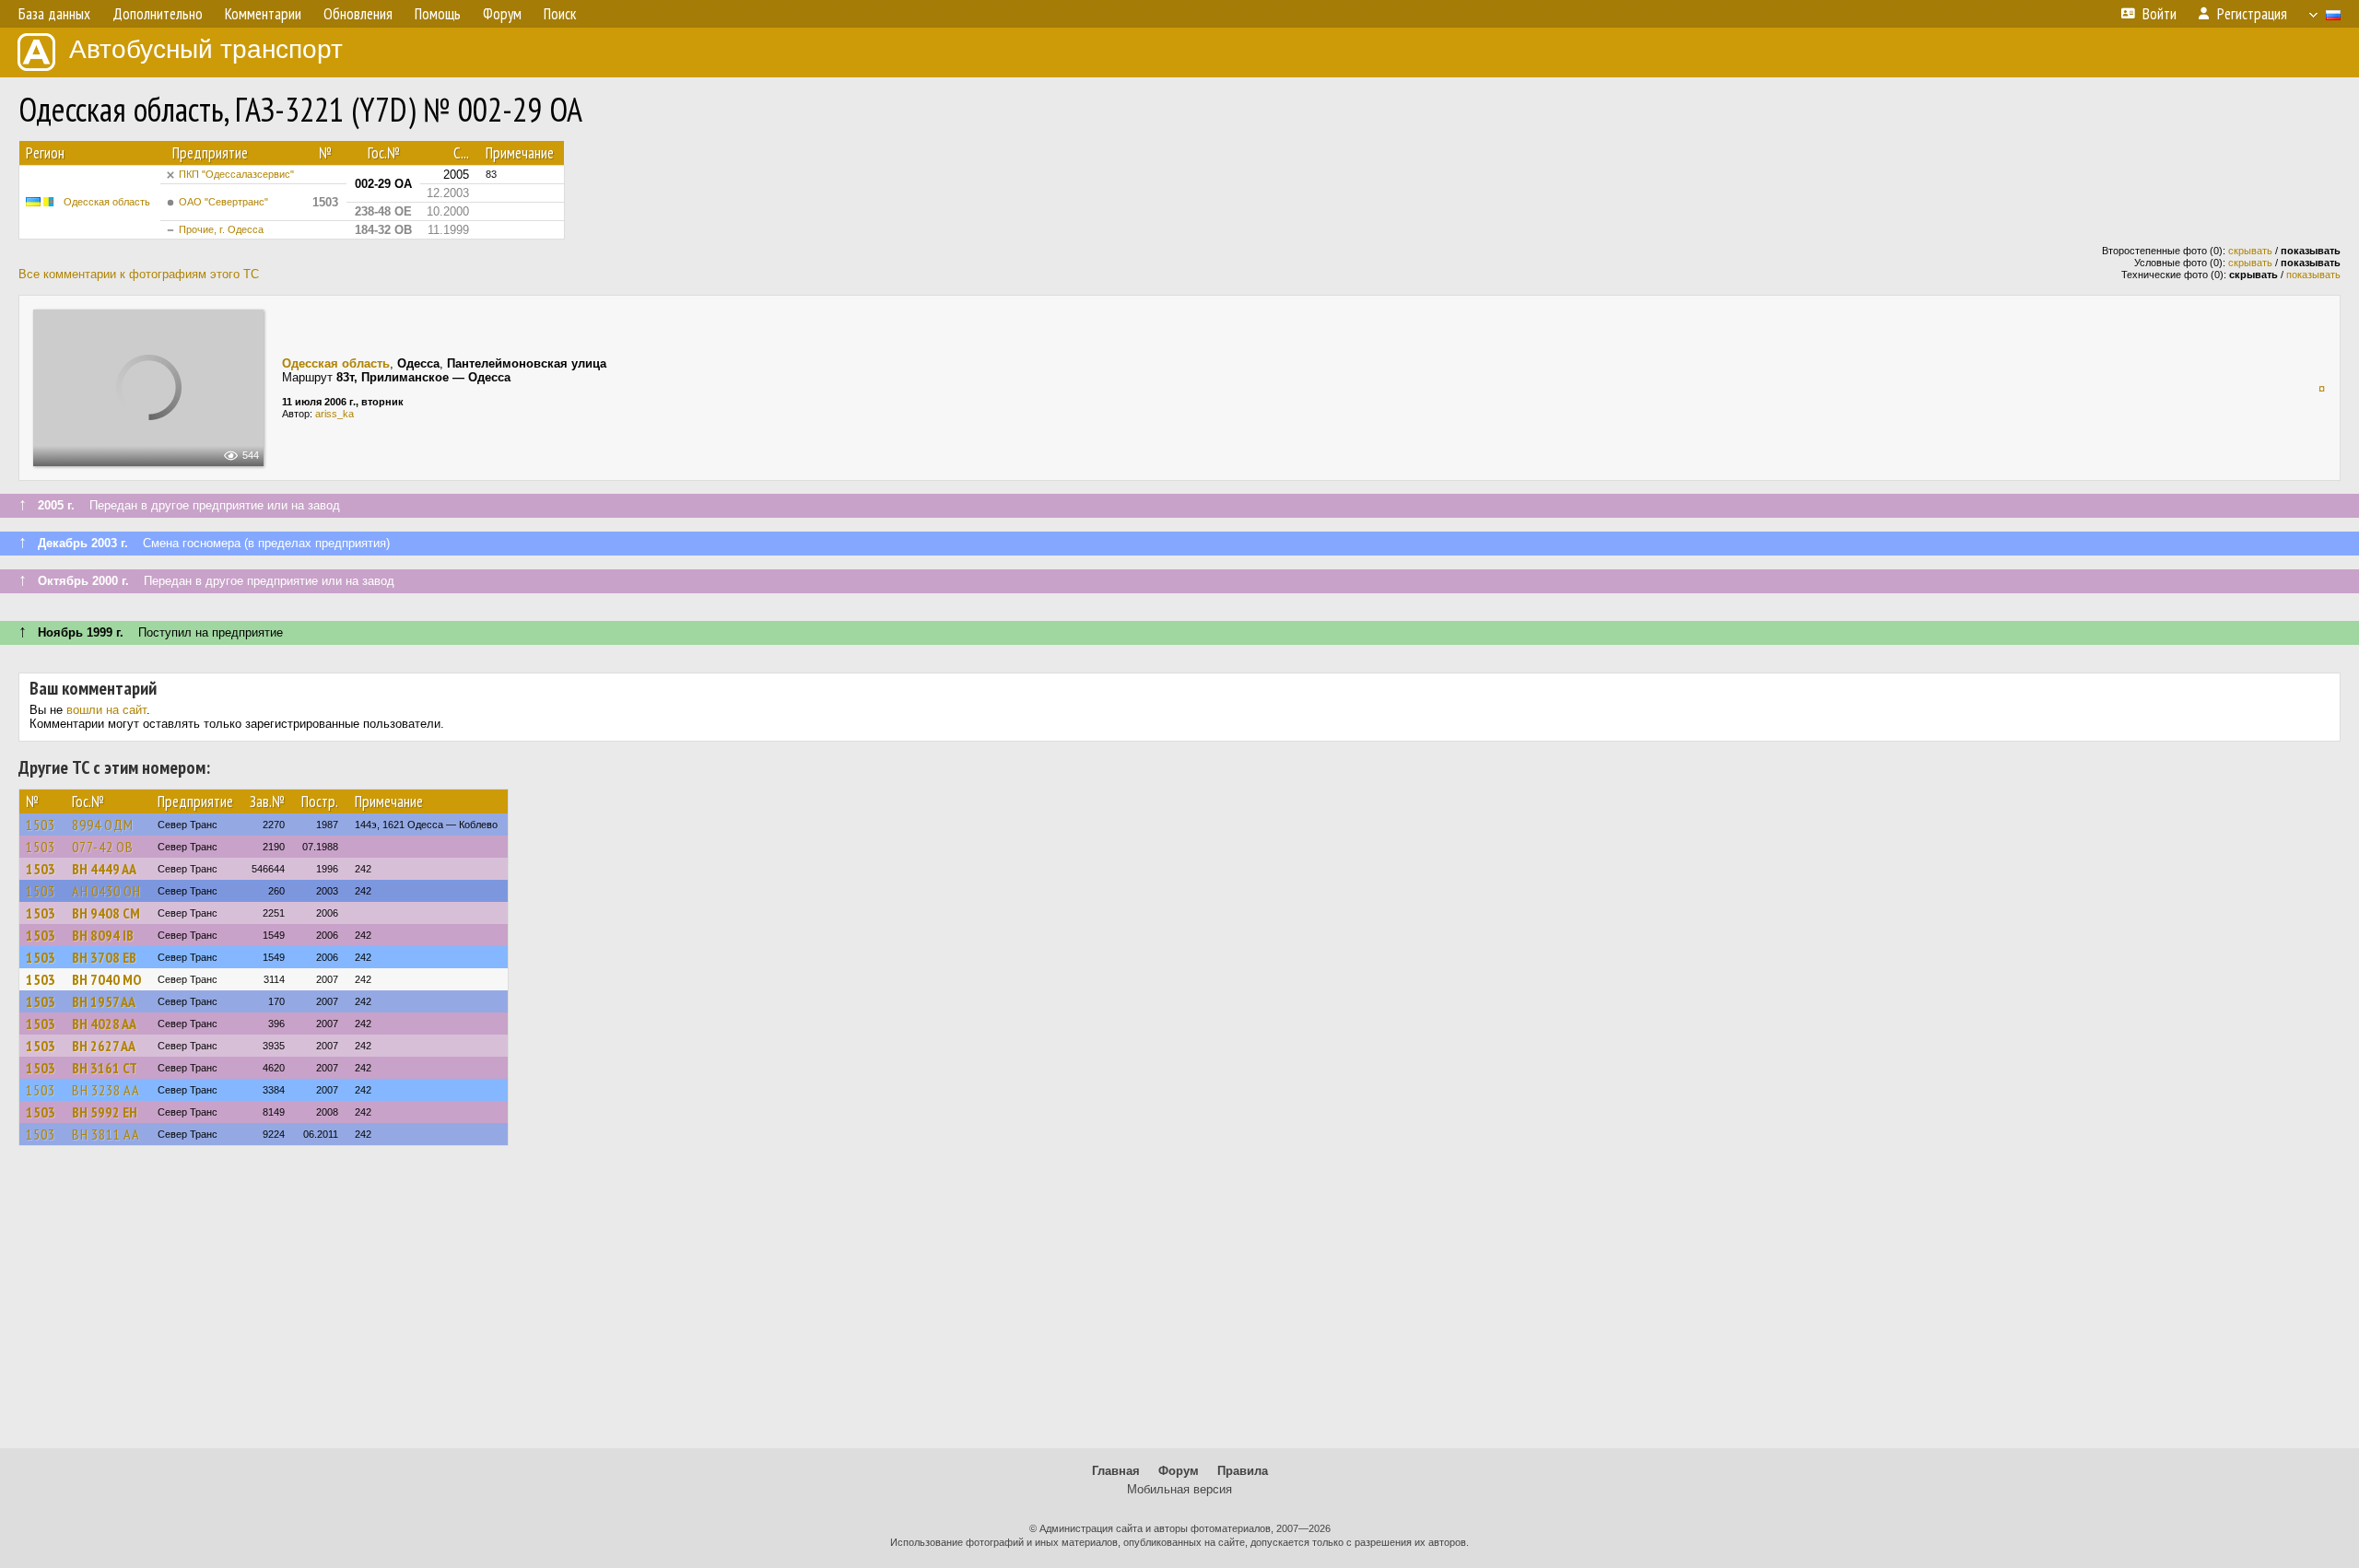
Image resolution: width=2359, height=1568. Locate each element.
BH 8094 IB (103, 935)
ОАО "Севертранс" (223, 202)
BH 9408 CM (106, 913)
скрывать (2250, 251)
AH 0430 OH (106, 891)
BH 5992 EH (105, 1112)
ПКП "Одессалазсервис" (236, 174)
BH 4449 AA (104, 869)
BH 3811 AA (106, 1134)
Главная (1116, 1471)
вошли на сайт (106, 710)
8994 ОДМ (103, 825)
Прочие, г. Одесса (221, 229)
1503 (41, 825)
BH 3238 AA (106, 1090)
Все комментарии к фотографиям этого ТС (139, 274)
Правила (1243, 1471)
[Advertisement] (1179, 1305)
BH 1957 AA (104, 1001)
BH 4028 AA (104, 1024)
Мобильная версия (1179, 1489)
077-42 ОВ (103, 847)
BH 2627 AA (104, 1046)
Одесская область (107, 202)
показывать (2313, 275)
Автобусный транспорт (206, 49)
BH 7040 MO (106, 979)
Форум (1179, 1471)
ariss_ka (334, 414)
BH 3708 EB (104, 957)
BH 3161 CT (105, 1068)
